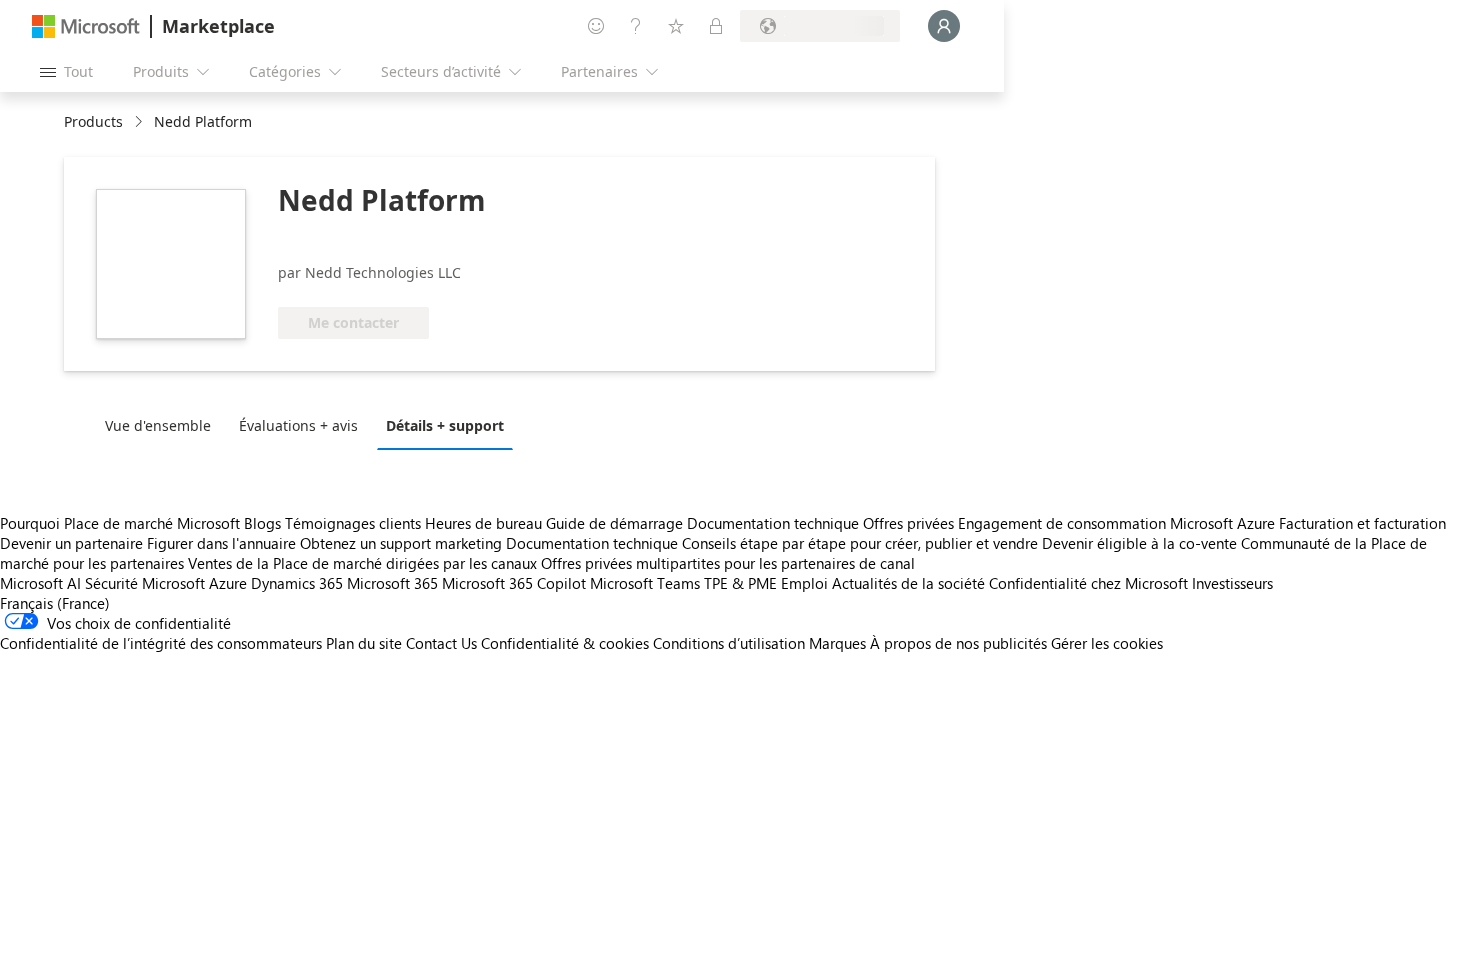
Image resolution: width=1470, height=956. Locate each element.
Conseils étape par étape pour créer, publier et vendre (860, 543)
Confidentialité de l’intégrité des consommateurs (161, 643)
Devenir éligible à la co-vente (1139, 543)
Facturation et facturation (1362, 523)
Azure (228, 583)
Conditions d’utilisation (729, 643)
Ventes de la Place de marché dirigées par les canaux (362, 563)
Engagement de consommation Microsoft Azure (1118, 523)
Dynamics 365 (297, 583)
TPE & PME (740, 583)
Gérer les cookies (1107, 643)
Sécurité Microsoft (145, 583)
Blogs (262, 523)
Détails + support (445, 425)
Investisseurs (1232, 583)
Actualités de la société (908, 583)
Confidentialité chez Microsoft (1088, 583)
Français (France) (55, 603)
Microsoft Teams (645, 583)
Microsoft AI (40, 583)
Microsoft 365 (392, 583)
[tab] (163, 425)
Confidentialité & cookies (565, 643)
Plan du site (364, 643)
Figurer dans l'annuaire (221, 543)
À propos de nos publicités (958, 643)
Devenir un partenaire (71, 543)
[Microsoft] (86, 26)
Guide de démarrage (614, 523)
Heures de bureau (483, 523)
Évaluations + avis (298, 425)
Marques (837, 643)
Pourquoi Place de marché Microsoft (120, 523)
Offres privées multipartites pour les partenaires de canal (728, 563)
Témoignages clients (353, 523)
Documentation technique (773, 523)
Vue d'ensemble (158, 425)
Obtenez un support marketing (401, 543)
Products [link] (93, 121)
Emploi (804, 583)
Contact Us (441, 643)
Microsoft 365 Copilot (514, 583)
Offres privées (908, 523)
